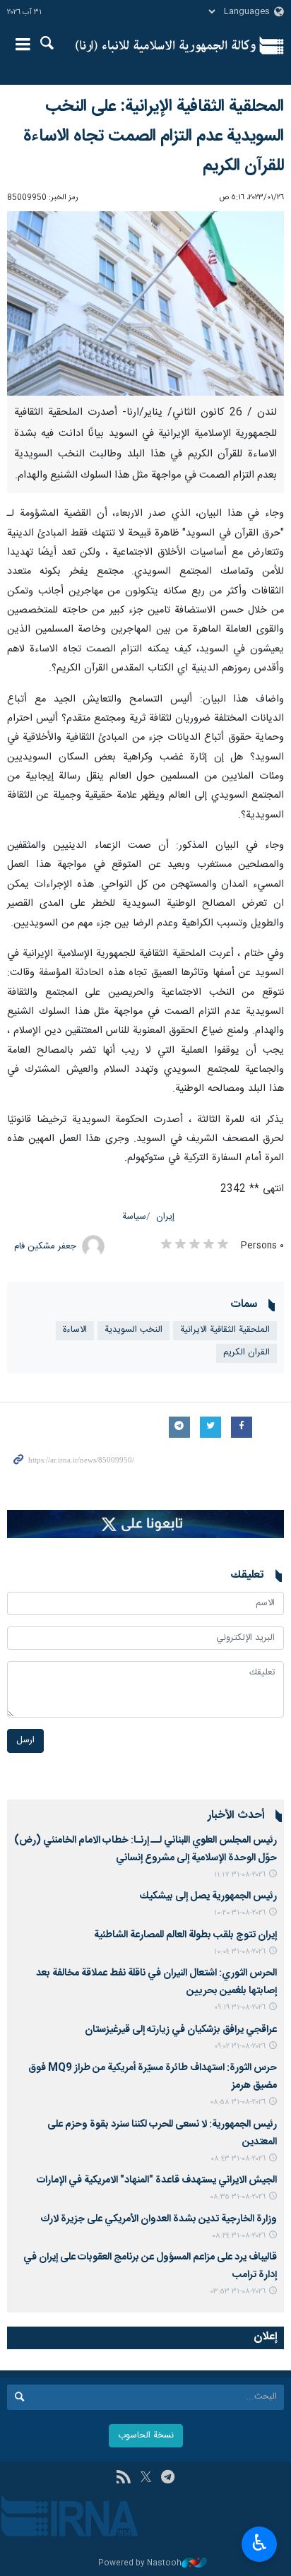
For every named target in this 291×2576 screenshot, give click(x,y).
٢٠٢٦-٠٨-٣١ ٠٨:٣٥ (238, 2197)
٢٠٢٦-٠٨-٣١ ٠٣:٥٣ (238, 2292)
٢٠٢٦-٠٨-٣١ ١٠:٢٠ (240, 1913)
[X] (146, 2478)
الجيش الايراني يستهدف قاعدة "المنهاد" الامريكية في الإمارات (157, 2180)
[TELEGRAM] (168, 2478)
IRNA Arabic (166, 46)
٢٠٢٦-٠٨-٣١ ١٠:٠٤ (240, 1952)
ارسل (25, 1741)
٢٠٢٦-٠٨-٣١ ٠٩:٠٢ (240, 2046)
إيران (165, 1217)
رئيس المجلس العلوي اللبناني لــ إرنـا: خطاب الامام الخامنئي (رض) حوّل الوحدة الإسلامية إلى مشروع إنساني (145, 1849)
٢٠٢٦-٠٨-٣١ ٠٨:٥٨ (238, 2102)
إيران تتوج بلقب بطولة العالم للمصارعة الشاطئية (185, 1935)
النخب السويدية (133, 1330)
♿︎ (260, 2543)
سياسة (134, 1217)
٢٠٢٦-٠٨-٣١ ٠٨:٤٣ (238, 2159)
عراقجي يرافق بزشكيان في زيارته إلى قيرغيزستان (181, 2030)
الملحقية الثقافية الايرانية (225, 1330)
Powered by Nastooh (140, 2564)
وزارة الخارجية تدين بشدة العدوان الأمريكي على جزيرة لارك (159, 2219)
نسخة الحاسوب (146, 2436)
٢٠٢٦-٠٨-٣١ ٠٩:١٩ (240, 2008)
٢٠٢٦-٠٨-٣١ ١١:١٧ (240, 1875)
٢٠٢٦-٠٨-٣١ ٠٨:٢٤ (239, 2236)
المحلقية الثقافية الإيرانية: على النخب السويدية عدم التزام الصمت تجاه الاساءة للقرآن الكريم (154, 136)
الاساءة (75, 1330)
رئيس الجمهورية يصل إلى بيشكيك (208, 1896)
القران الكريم (247, 1353)
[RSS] (123, 2478)
